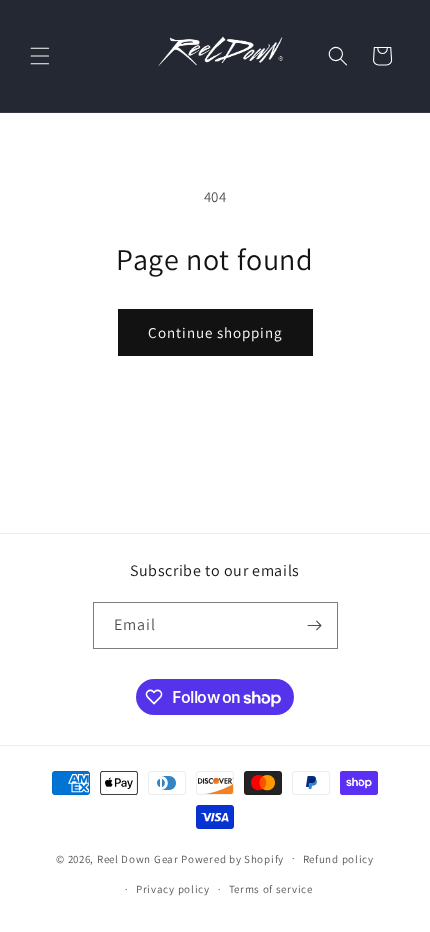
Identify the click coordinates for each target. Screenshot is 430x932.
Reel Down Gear (138, 858)
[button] (40, 56)
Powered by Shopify (232, 858)
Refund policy (338, 859)
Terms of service (271, 889)
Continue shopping (215, 332)
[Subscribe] (315, 625)
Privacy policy (173, 889)
